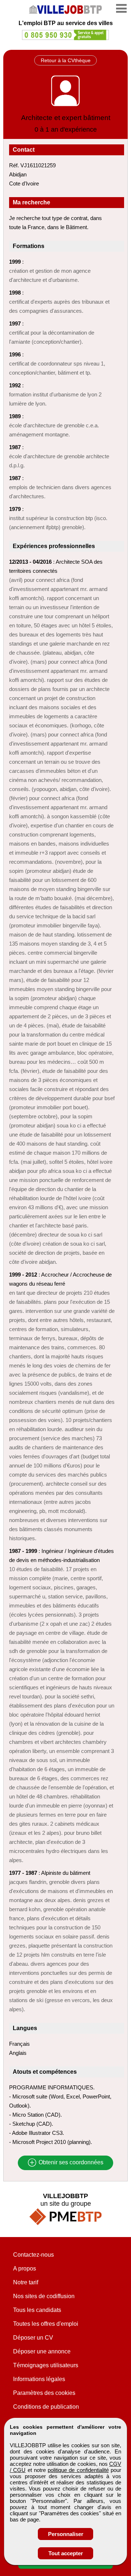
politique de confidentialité (78, 2470)
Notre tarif (26, 2282)
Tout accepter (66, 2553)
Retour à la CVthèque (66, 60)
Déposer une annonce (42, 2351)
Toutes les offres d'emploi (46, 2324)
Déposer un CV (33, 2338)
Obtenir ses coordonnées (70, 2163)
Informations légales (39, 2379)
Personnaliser (66, 2534)
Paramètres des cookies (44, 2393)
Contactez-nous (33, 2255)
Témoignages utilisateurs (46, 2365)
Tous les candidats (37, 2310)
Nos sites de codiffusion (44, 2296)
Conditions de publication (46, 2407)
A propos (25, 2269)
